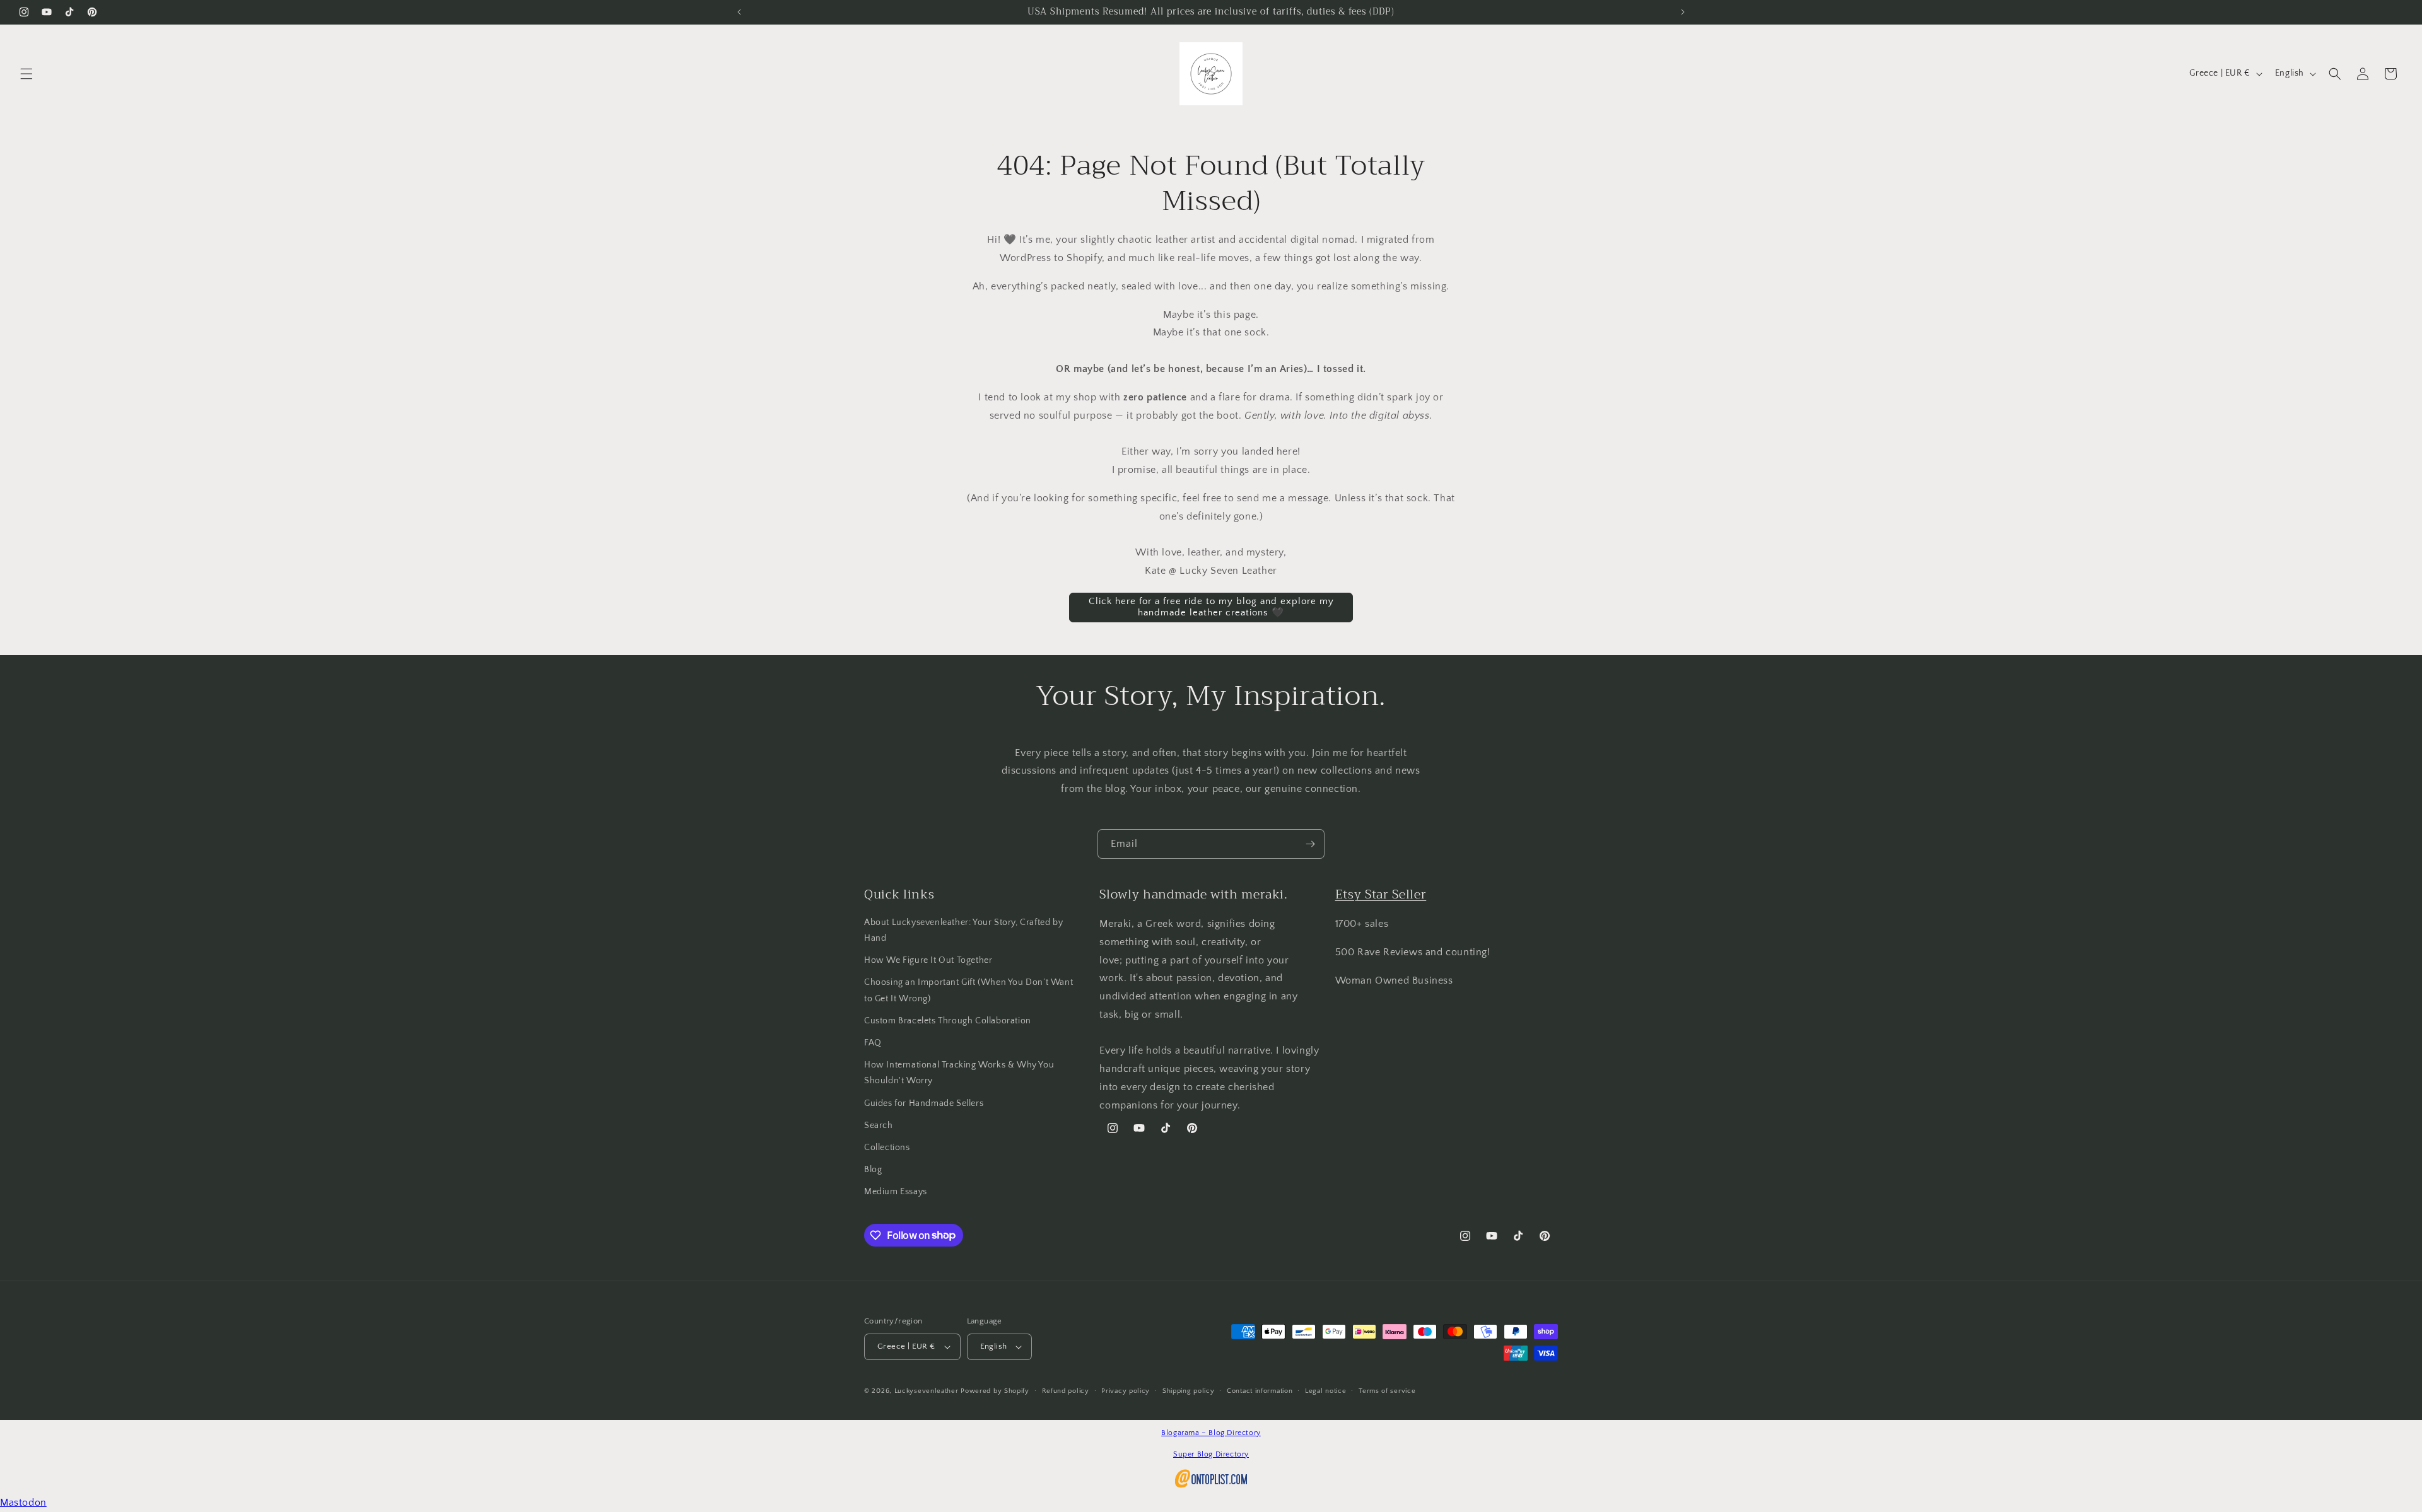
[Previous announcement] (739, 12)
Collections (887, 1148)
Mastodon (23, 1503)
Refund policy (1066, 1391)
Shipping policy (1189, 1391)
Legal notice (1325, 1391)
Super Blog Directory (1211, 1454)
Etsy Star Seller (1381, 894)
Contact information (1260, 1391)
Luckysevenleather (927, 1391)
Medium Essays (896, 1192)
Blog (873, 1170)
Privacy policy (1126, 1391)
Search (879, 1125)
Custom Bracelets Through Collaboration (948, 1021)
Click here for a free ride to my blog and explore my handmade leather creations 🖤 (1211, 607)
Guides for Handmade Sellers (924, 1103)
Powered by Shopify (995, 1391)
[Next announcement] (1683, 12)
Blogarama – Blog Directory (1211, 1433)
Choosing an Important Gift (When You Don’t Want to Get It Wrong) (968, 990)
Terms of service (1387, 1391)
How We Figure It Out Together (928, 960)
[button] (26, 74)
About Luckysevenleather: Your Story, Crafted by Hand (963, 930)
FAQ (873, 1043)
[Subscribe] (1310, 844)
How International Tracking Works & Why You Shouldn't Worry (959, 1073)
